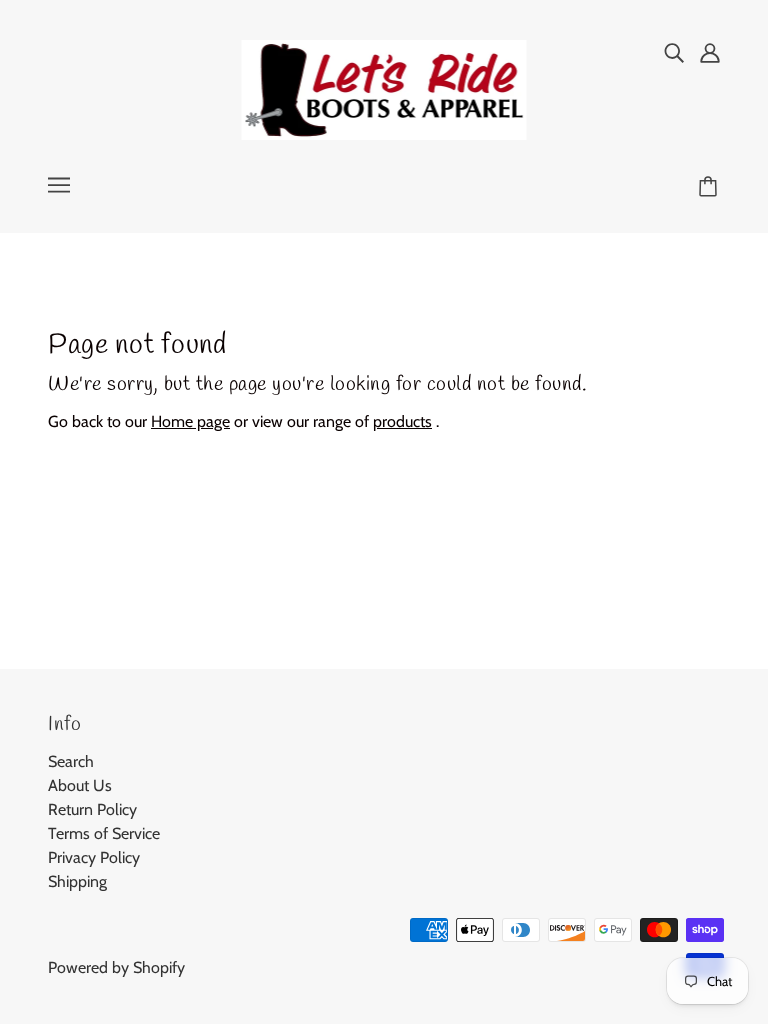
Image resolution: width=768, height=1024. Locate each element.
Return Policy (92, 809)
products (402, 421)
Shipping (77, 881)
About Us (80, 785)
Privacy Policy (94, 857)
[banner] (384, 88)
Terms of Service (104, 833)
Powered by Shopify (116, 967)
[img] (674, 52)
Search (71, 761)
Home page (190, 421)
